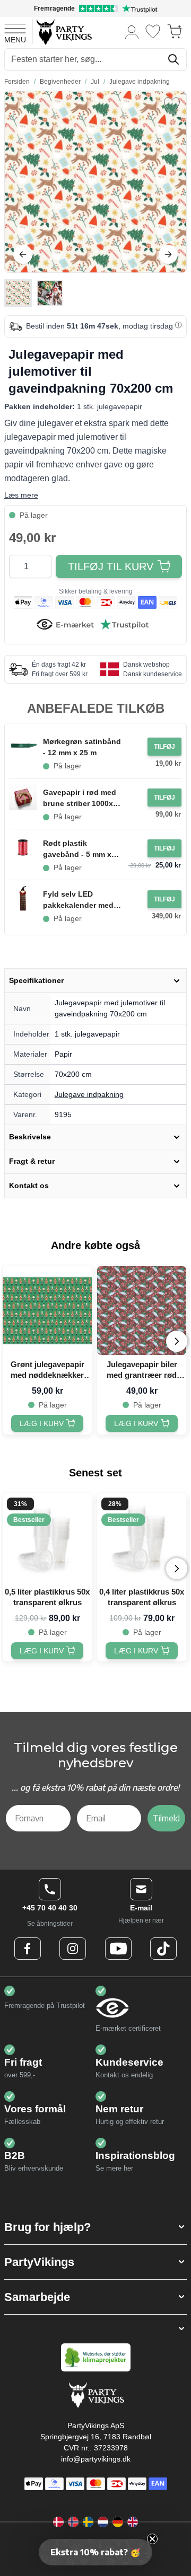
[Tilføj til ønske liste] (172, 105)
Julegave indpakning (89, 1094)
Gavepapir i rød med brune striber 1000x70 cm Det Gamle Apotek (82, 799)
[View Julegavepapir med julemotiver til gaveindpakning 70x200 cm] (18, 293)
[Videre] (168, 254)
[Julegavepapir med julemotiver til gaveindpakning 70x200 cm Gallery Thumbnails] (34, 293)
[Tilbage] (23, 254)
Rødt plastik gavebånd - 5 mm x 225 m (77, 849)
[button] (95, 2227)
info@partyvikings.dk (96, 2459)
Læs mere (21, 495)
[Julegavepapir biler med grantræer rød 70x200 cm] (142, 1311)
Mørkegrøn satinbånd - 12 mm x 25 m (82, 747)
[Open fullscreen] (95, 182)
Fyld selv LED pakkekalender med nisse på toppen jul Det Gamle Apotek (78, 900)
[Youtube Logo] (118, 1949)
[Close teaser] (152, 2539)
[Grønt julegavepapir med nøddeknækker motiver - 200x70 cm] (47, 1311)
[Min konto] (132, 32)
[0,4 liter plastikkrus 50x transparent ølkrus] (142, 1538)
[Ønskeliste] (153, 32)
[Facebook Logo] (28, 1949)
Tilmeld (166, 1818)
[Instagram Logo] (73, 1949)
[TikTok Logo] (163, 1949)
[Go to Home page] (63, 32)
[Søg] (173, 59)
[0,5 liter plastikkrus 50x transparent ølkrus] (47, 1538)
